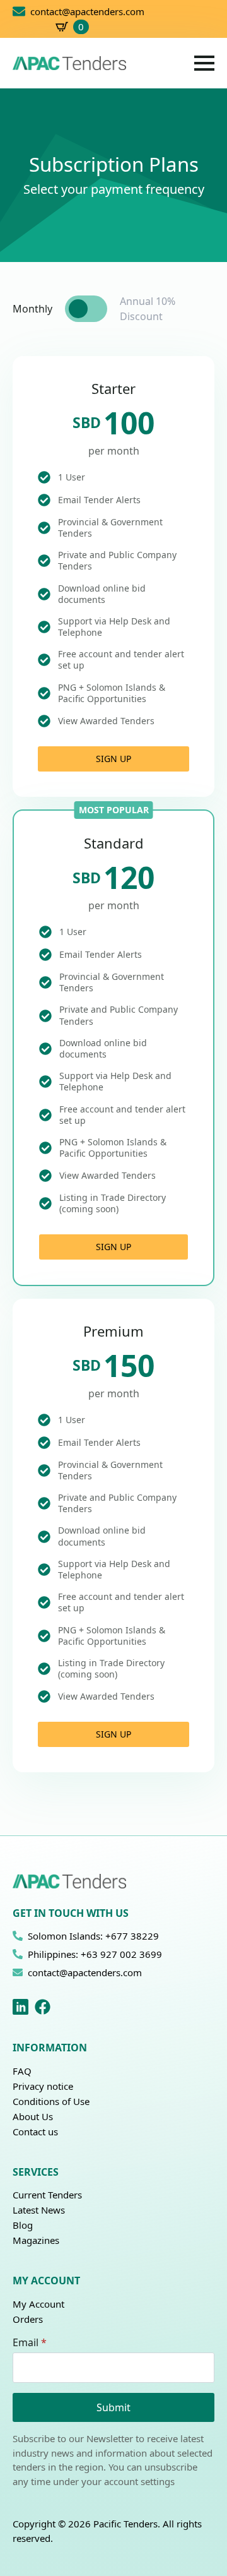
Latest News (39, 2210)
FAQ (22, 2071)
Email (30, 2342)
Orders (28, 2319)
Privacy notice (43, 2086)
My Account (38, 2304)
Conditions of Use (51, 2101)
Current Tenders (47, 2195)
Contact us (35, 2132)
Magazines (36, 2240)
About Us (33, 2116)
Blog (23, 2225)
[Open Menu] (204, 63)
